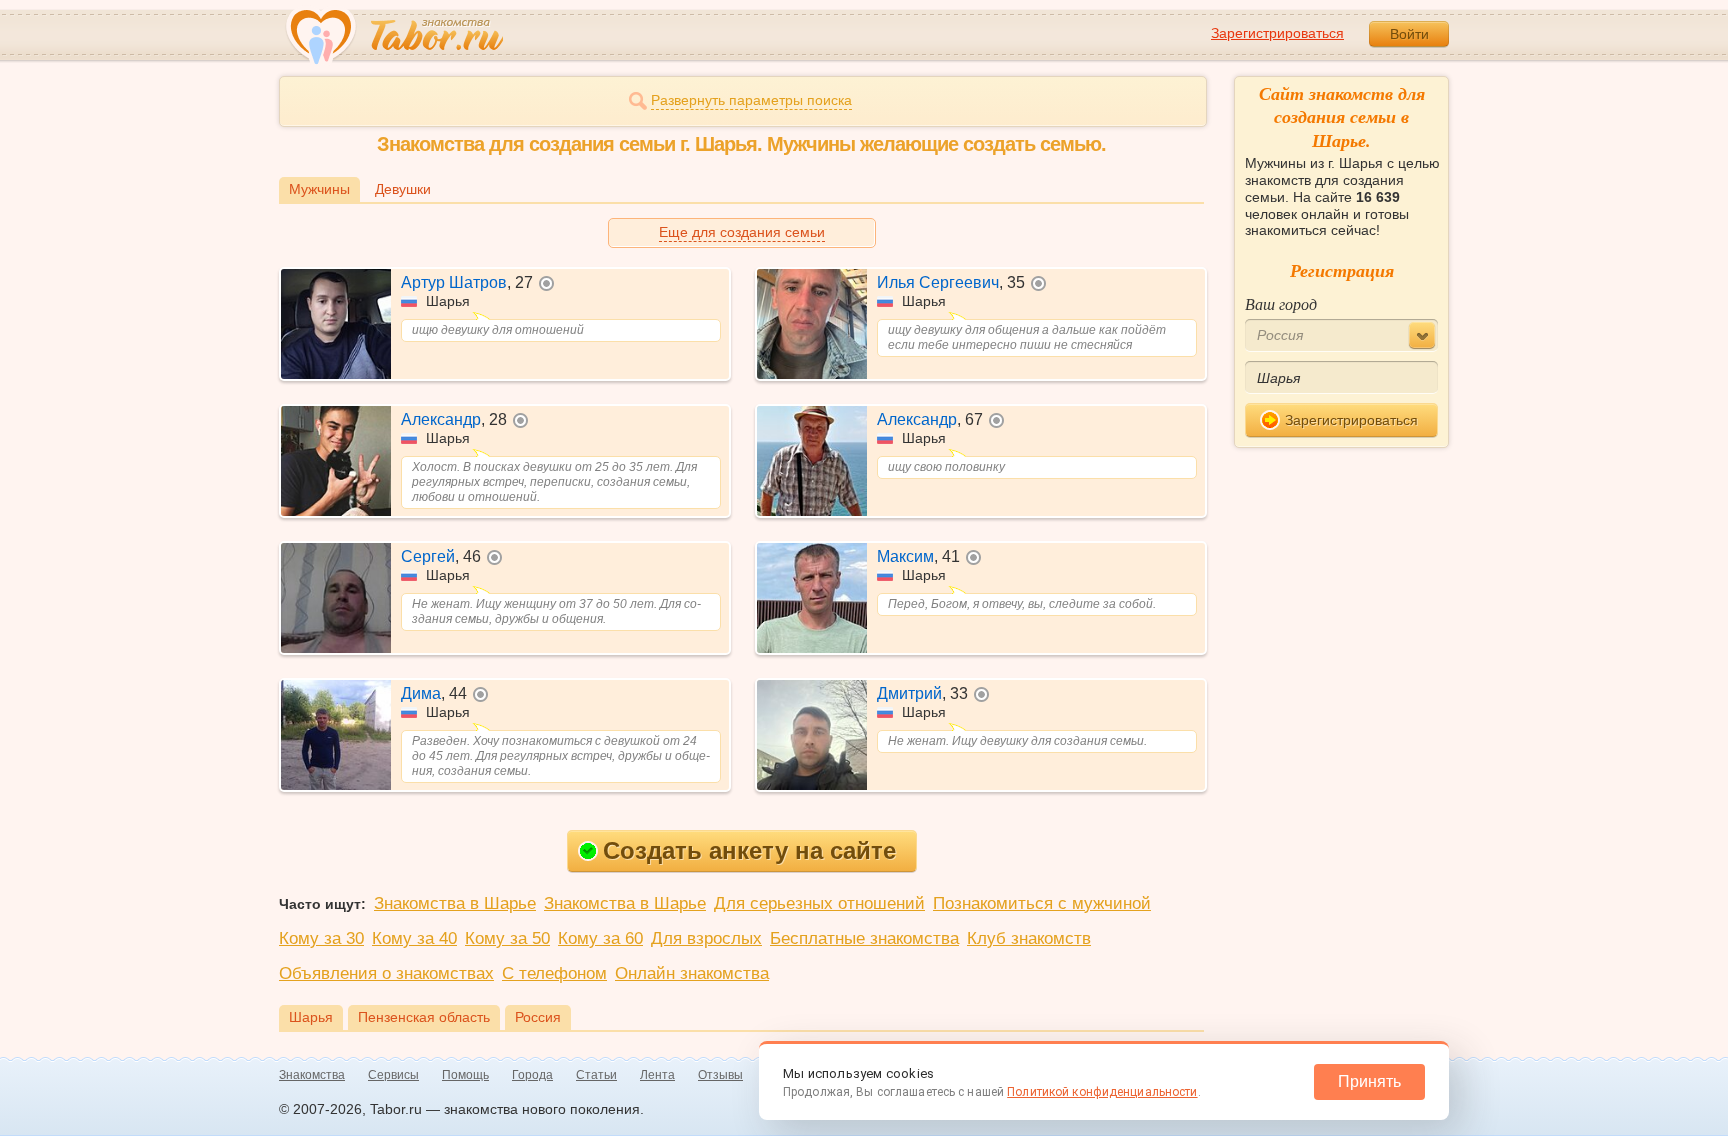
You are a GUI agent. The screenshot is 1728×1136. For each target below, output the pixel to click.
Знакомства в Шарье (455, 903)
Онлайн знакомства (692, 973)
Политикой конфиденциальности (1102, 1092)
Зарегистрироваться (1277, 33)
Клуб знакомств (1029, 938)
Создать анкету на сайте (749, 850)
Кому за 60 (600, 938)
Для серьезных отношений (819, 903)
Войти (1409, 34)
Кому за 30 (321, 938)
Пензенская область (424, 1017)
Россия (538, 1017)
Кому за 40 (414, 938)
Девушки (403, 189)
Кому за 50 (507, 938)
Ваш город (1281, 303)
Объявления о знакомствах (386, 973)
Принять (1369, 1081)
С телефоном (554, 973)
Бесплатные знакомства (864, 938)
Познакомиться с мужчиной (1042, 903)
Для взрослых (706, 938)
